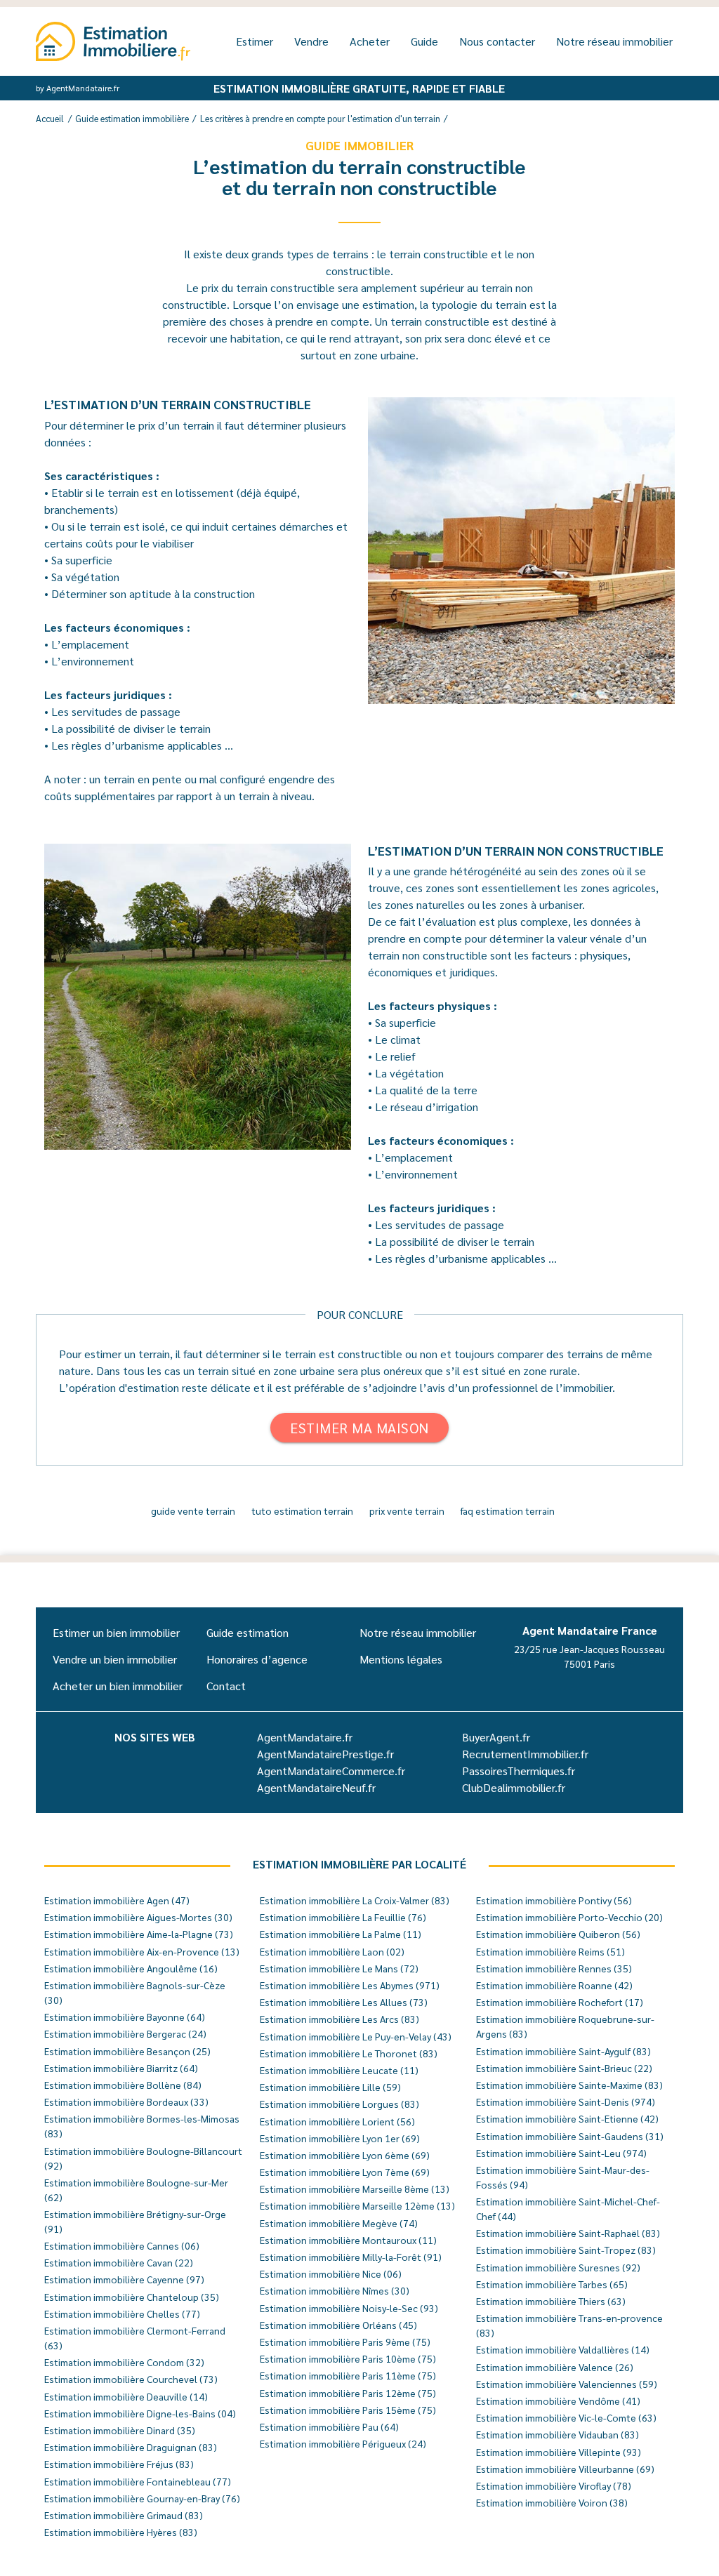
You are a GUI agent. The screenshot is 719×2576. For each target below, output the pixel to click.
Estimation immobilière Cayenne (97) (124, 2279)
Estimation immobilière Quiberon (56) (558, 1934)
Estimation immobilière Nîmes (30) (335, 2290)
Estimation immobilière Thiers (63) (551, 2301)
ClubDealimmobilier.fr (514, 1787)
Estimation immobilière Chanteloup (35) (132, 2297)
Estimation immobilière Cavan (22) (119, 2262)
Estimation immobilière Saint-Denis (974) (566, 2102)
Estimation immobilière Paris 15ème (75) (348, 2410)
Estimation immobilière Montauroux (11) (348, 2240)
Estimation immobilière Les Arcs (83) (339, 2019)
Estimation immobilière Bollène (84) (123, 2085)
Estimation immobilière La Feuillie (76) (343, 1917)
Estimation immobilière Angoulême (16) (131, 1968)
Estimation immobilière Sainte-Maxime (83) (569, 2085)
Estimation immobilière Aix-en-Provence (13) (142, 1951)
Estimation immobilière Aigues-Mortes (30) (138, 1917)
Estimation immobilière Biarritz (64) (121, 2068)
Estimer (255, 41)
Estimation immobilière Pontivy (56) (554, 1900)
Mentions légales (401, 1659)
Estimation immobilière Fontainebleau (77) (138, 2481)
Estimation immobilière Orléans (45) (338, 2325)
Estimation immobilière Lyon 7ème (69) (345, 2172)
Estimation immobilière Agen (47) (117, 1900)
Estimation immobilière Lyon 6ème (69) (345, 2155)
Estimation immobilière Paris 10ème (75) (348, 2358)
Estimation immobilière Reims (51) (550, 1951)
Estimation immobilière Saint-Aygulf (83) (563, 2051)
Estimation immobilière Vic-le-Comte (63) (566, 2417)
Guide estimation (248, 1632)
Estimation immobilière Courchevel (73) (131, 2379)
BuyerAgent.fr (496, 1737)
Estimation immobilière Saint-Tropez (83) (566, 2250)
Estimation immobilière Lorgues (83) (339, 2104)
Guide (424, 41)
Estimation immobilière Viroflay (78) (554, 2485)
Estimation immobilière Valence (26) (555, 2367)
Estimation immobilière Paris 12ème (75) (348, 2393)
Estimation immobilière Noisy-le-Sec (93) (349, 2308)
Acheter (370, 41)
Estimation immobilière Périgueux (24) (343, 2443)
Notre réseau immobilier (614, 41)
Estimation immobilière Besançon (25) (127, 2051)
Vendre (311, 41)
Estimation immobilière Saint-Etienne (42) (567, 2118)
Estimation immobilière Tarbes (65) (552, 2284)
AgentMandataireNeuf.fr (316, 1787)
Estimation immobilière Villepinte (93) (559, 2452)
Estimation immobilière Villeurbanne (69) (565, 2469)
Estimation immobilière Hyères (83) (121, 2532)
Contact (226, 1686)
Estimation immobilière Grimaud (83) (124, 2515)
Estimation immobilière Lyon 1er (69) (340, 2138)
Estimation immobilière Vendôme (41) (558, 2401)
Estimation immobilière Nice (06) (331, 2273)
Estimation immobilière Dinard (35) (120, 2430)
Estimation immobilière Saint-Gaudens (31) (570, 2136)
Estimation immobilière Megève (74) (339, 2223)
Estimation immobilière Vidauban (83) (558, 2434)
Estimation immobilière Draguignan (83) (131, 2447)
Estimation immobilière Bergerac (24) (125, 2033)
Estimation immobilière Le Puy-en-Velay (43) (356, 2036)
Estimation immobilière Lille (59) (330, 2087)
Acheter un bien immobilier (118, 1686)
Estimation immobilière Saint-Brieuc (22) (564, 2068)
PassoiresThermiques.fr (519, 1771)
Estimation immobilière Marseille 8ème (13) (355, 2189)
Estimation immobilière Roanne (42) (554, 1985)
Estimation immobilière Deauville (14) (126, 2396)
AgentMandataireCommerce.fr (331, 1771)
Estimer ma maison (359, 1428)
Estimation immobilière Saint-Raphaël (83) (568, 2233)
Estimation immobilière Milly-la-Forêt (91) (351, 2257)
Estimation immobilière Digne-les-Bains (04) (140, 2413)
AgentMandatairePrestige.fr (325, 1754)
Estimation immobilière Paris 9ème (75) (345, 2342)
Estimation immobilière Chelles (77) (122, 2313)
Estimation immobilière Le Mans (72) (339, 1968)
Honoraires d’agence (257, 1659)
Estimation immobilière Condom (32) (124, 2362)
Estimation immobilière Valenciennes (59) (567, 2384)
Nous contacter (497, 41)
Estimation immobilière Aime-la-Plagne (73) (139, 1934)
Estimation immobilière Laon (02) (332, 1951)
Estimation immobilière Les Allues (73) (344, 2002)
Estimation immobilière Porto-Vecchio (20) (569, 1917)
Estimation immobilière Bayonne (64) (125, 2017)
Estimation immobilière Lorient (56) (337, 2121)
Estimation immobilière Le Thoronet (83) (349, 2053)
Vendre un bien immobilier (115, 1659)
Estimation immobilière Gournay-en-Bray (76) (142, 2498)
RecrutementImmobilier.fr (525, 1754)
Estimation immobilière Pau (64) (329, 2426)
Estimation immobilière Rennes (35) (554, 1968)
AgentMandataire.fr (305, 1737)
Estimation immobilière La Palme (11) (341, 1934)
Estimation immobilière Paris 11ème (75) (348, 2375)
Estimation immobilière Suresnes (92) (558, 2267)
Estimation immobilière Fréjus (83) (119, 2464)
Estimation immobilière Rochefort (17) (560, 2002)
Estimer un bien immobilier (116, 1632)
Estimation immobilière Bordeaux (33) (126, 2102)
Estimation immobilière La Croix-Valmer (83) (355, 1900)
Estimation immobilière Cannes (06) (122, 2245)
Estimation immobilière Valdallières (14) (563, 2349)
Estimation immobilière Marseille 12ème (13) (357, 2205)
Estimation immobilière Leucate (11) (339, 2070)
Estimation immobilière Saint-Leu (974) (561, 2153)
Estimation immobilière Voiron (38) (552, 2502)
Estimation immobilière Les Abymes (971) (350, 1985)
